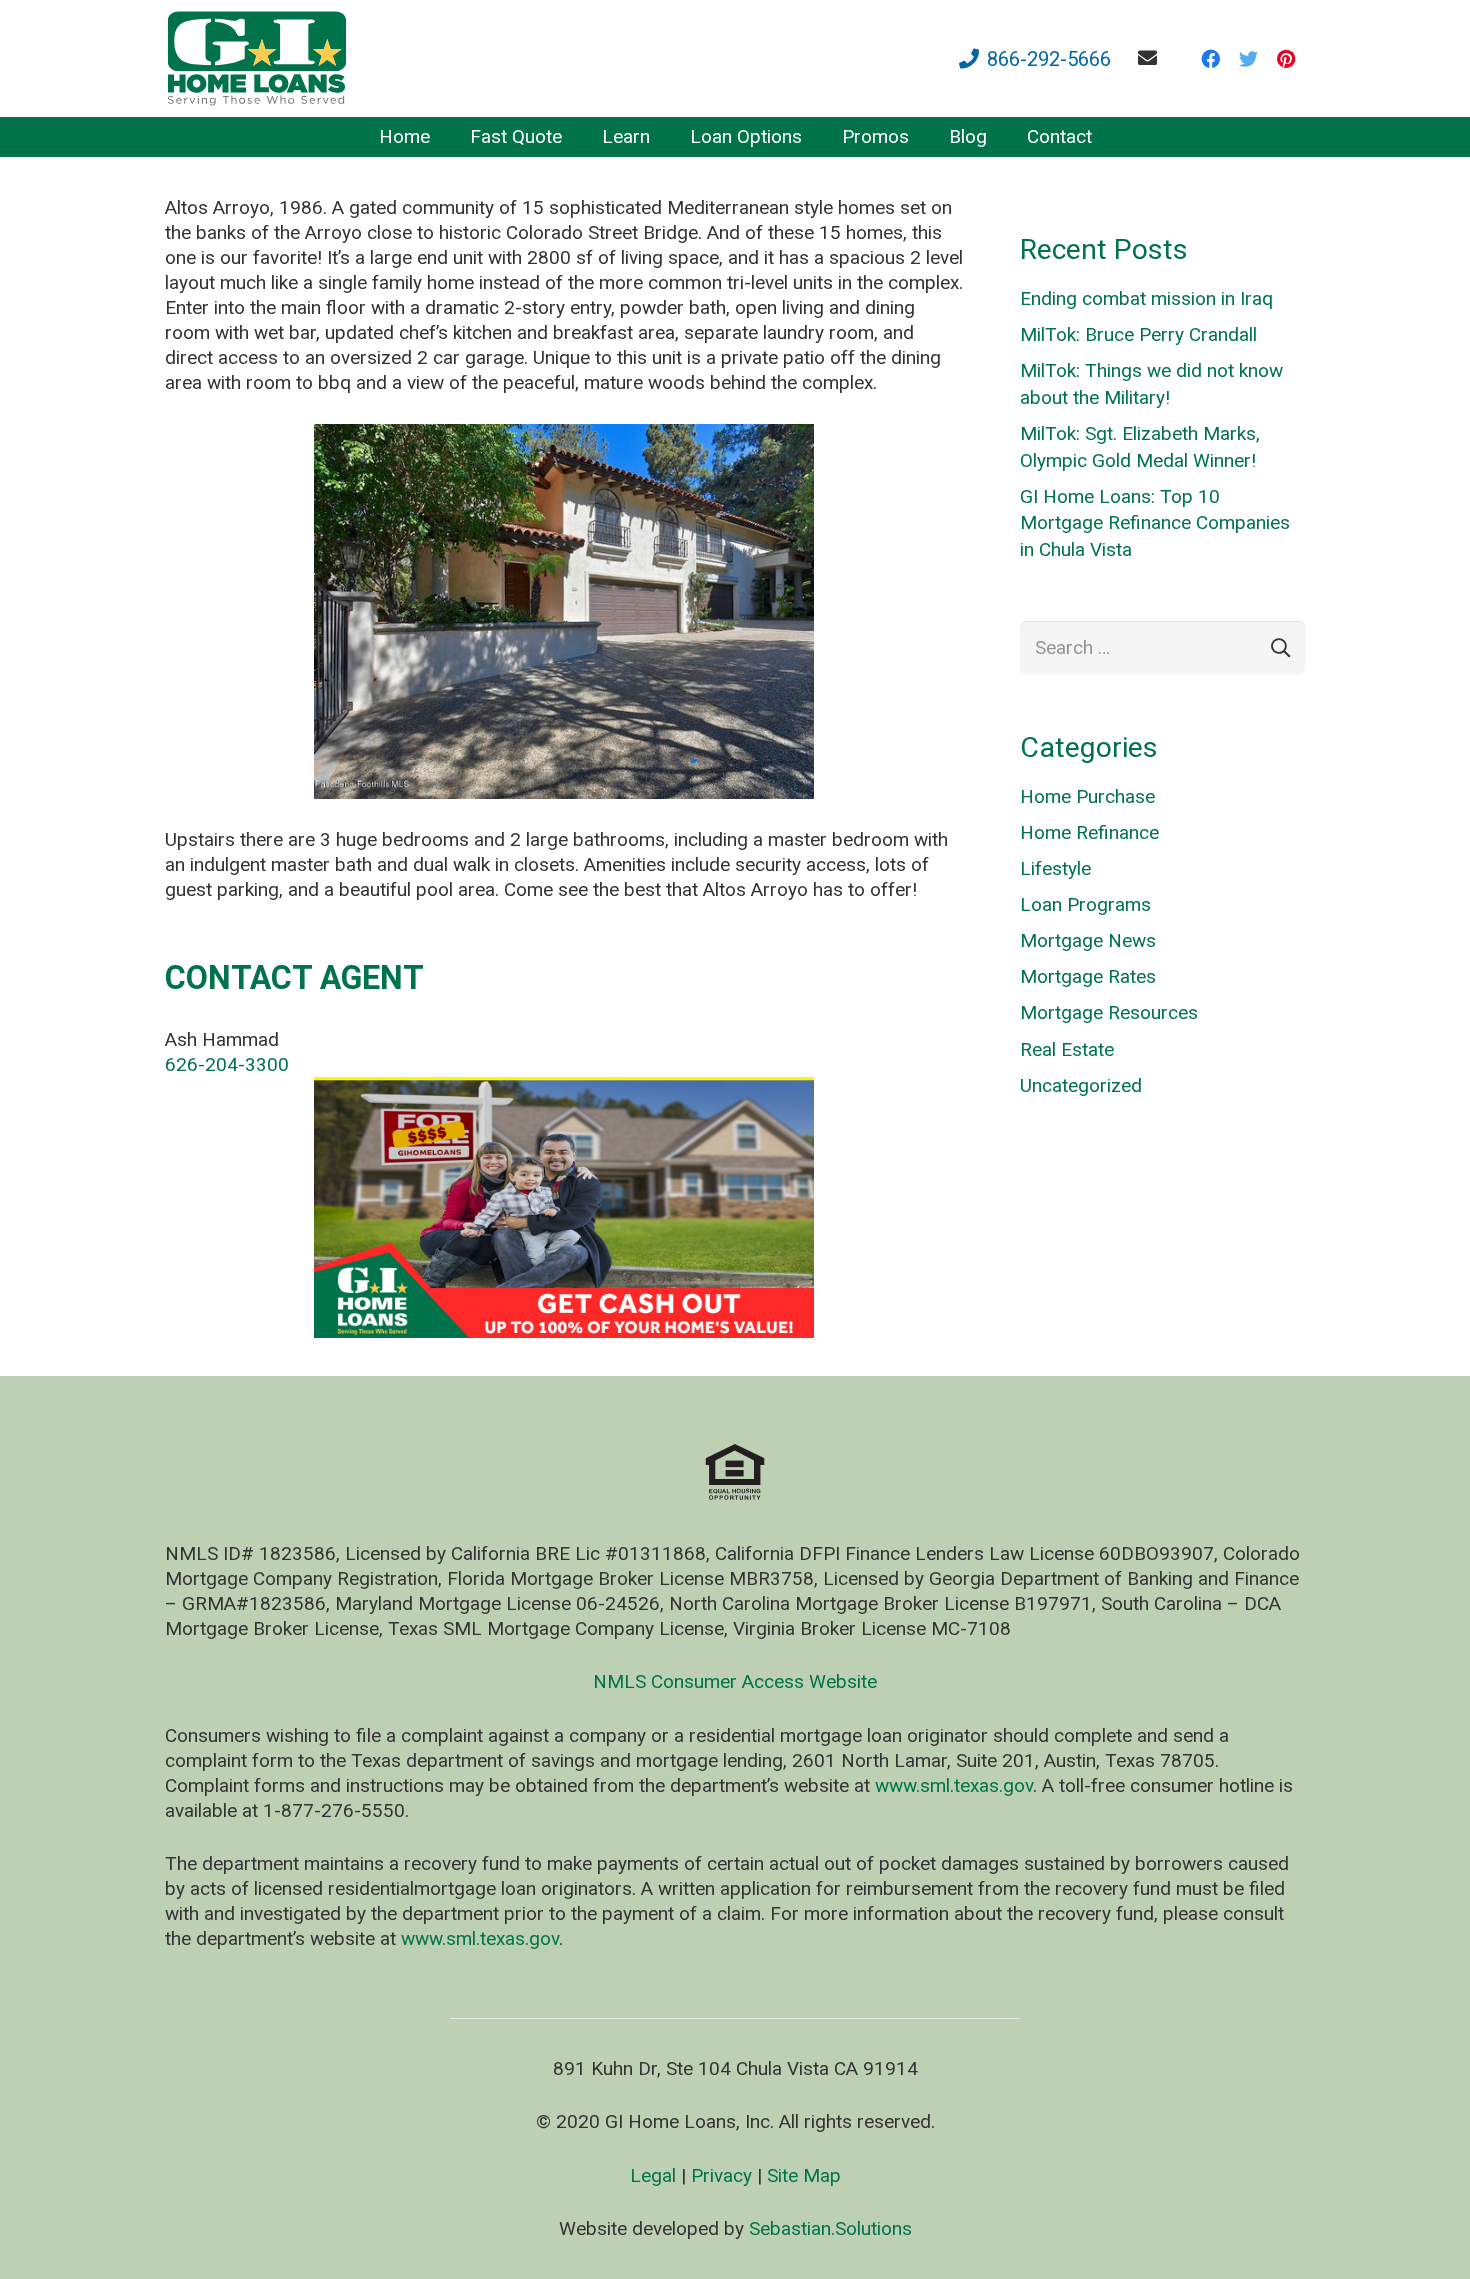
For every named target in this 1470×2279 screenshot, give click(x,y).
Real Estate (1067, 1049)
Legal (653, 2175)
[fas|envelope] (1151, 57)
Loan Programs (1085, 904)
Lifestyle (1055, 868)
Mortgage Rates (1088, 976)
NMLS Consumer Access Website (735, 1681)
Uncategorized (1081, 1085)
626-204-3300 (227, 1064)
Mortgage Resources (1109, 1012)
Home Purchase (1087, 796)
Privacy (721, 2175)
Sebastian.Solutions (830, 2228)
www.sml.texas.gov (954, 1785)
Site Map (804, 2175)
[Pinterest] (1286, 59)
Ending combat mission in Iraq (1146, 298)
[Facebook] (1210, 59)
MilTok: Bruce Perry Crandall (1138, 334)
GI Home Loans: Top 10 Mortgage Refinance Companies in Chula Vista (1155, 523)
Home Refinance (1089, 832)
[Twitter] (1248, 59)
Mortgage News (1088, 940)
